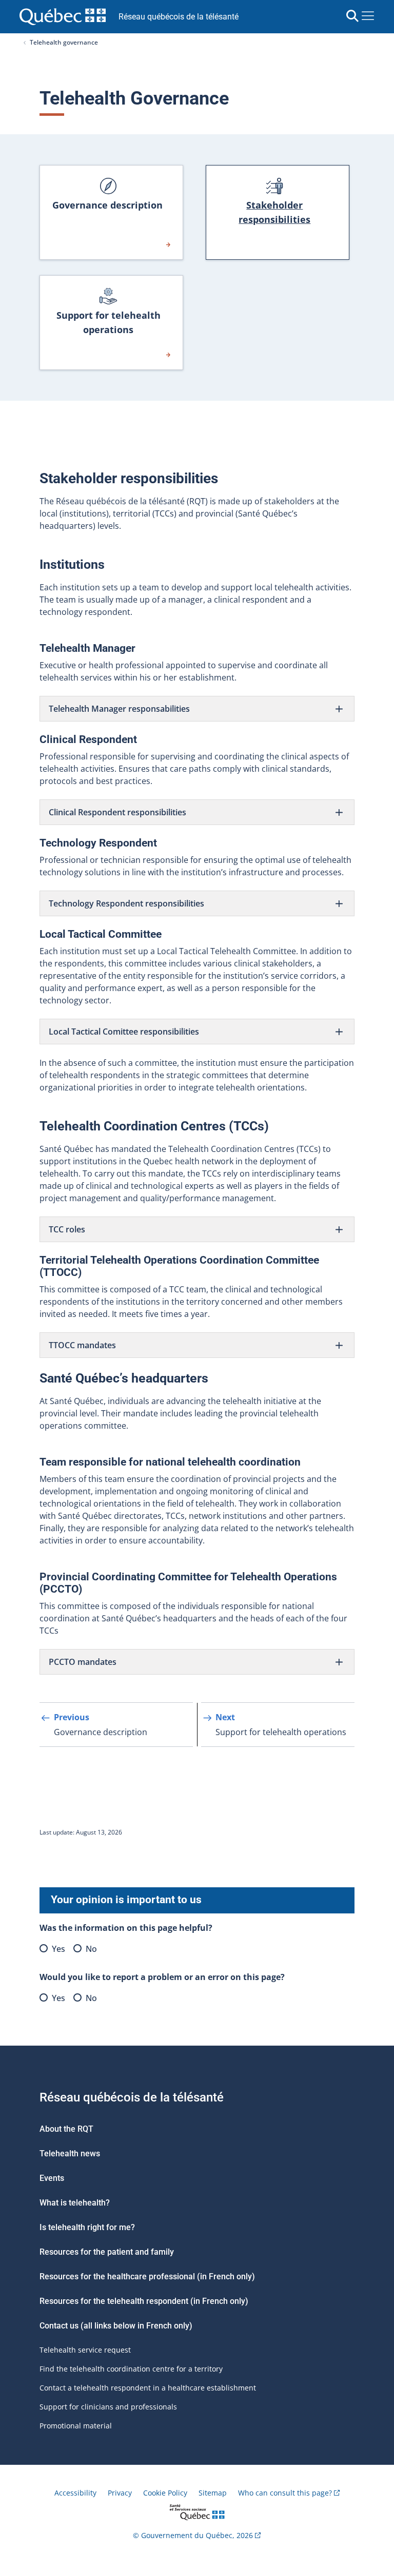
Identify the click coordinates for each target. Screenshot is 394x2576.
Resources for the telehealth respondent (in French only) (144, 2301)
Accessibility (75, 2493)
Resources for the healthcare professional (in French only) (147, 2276)
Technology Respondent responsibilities (126, 903)
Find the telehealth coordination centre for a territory (131, 2369)
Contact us (60, 2326)
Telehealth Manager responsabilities (119, 709)
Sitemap (213, 2493)
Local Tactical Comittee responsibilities (124, 1032)
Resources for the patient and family (107, 2252)
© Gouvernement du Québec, (193, 2535)
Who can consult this (285, 2493)
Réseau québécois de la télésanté (179, 17)
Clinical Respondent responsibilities (118, 812)
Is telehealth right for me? (87, 2227)
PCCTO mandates (83, 1662)
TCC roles (67, 1229)
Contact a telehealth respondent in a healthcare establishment (148, 2388)
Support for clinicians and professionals (108, 2407)
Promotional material (76, 2426)
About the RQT (66, 2129)
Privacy (120, 2493)
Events (52, 2178)
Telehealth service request (85, 2350)
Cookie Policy (165, 2493)
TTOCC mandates (82, 1345)
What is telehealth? (75, 2203)
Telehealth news (70, 2153)
